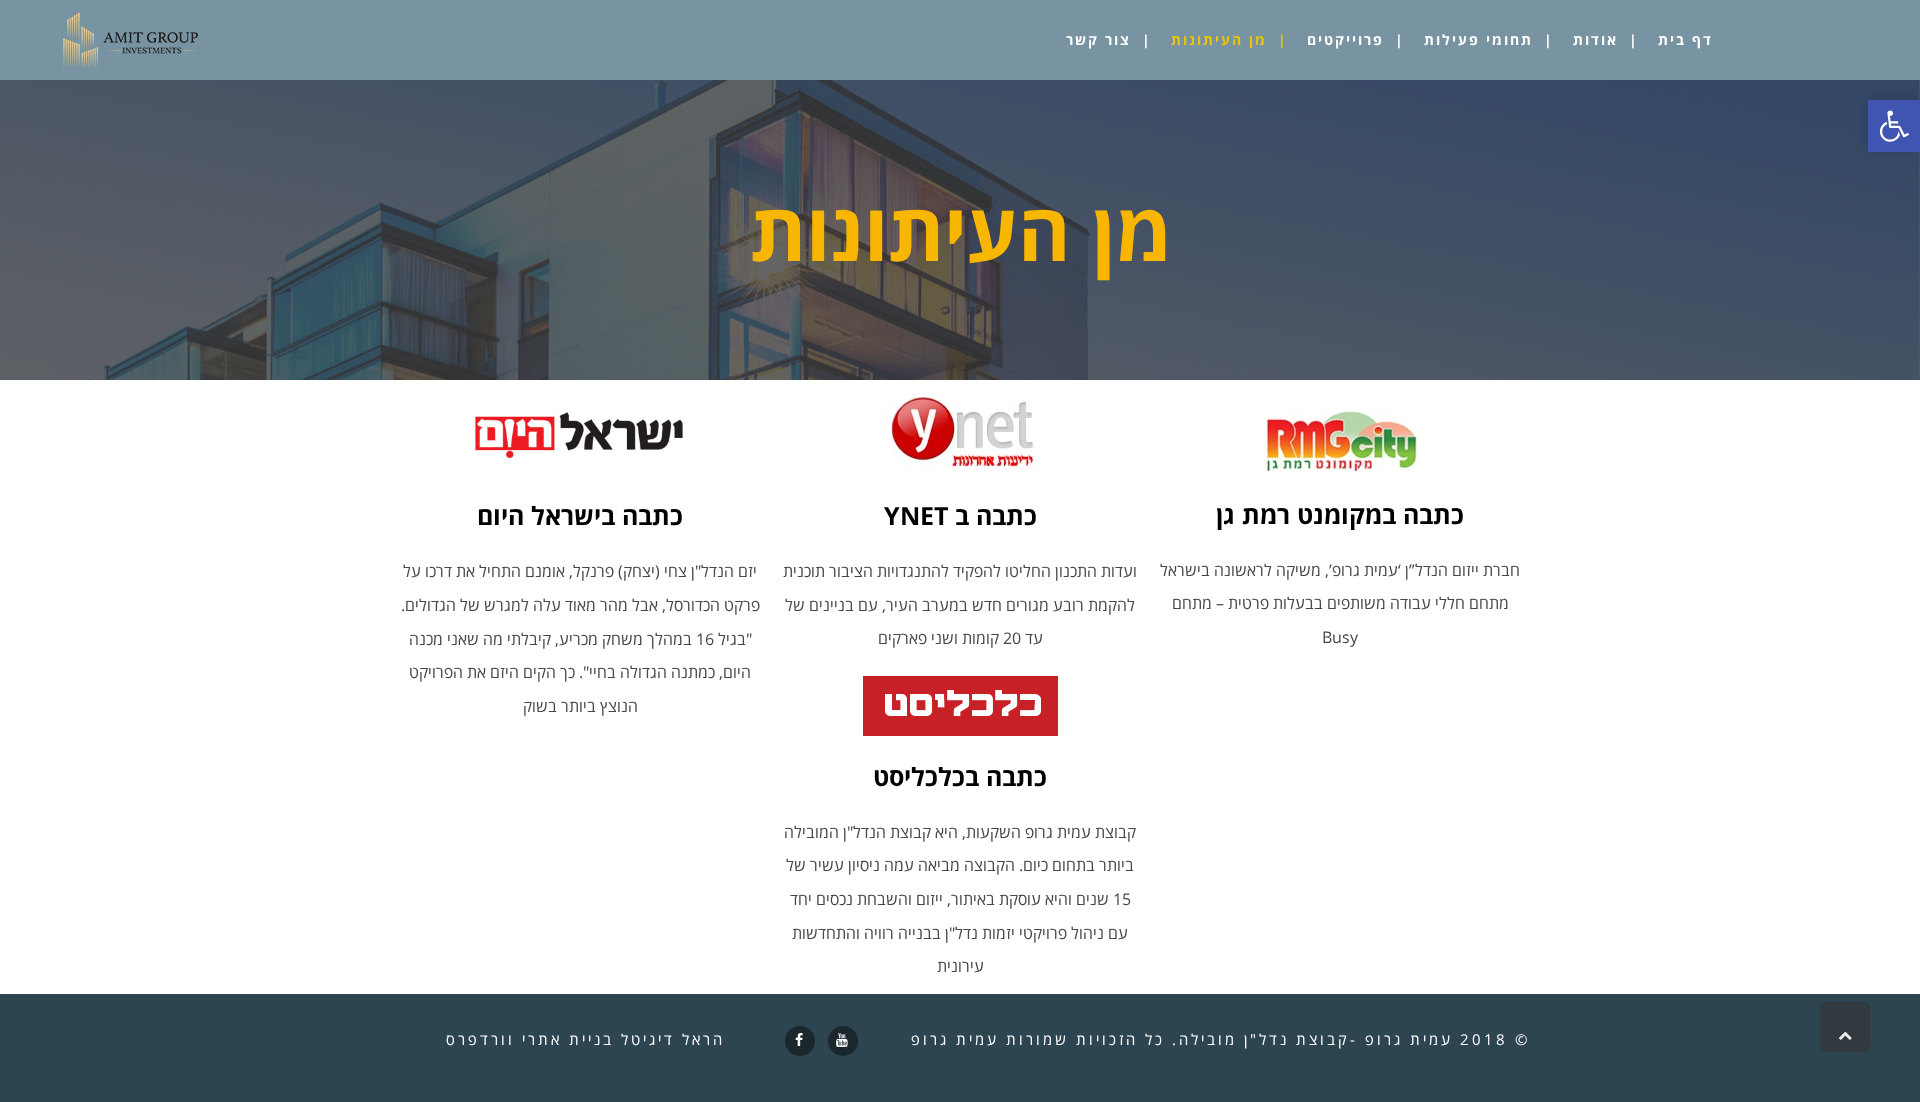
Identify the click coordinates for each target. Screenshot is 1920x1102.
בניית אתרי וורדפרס (530, 1039)
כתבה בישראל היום (580, 515)
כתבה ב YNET (960, 515)
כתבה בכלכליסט (960, 776)
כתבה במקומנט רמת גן (1340, 514)
